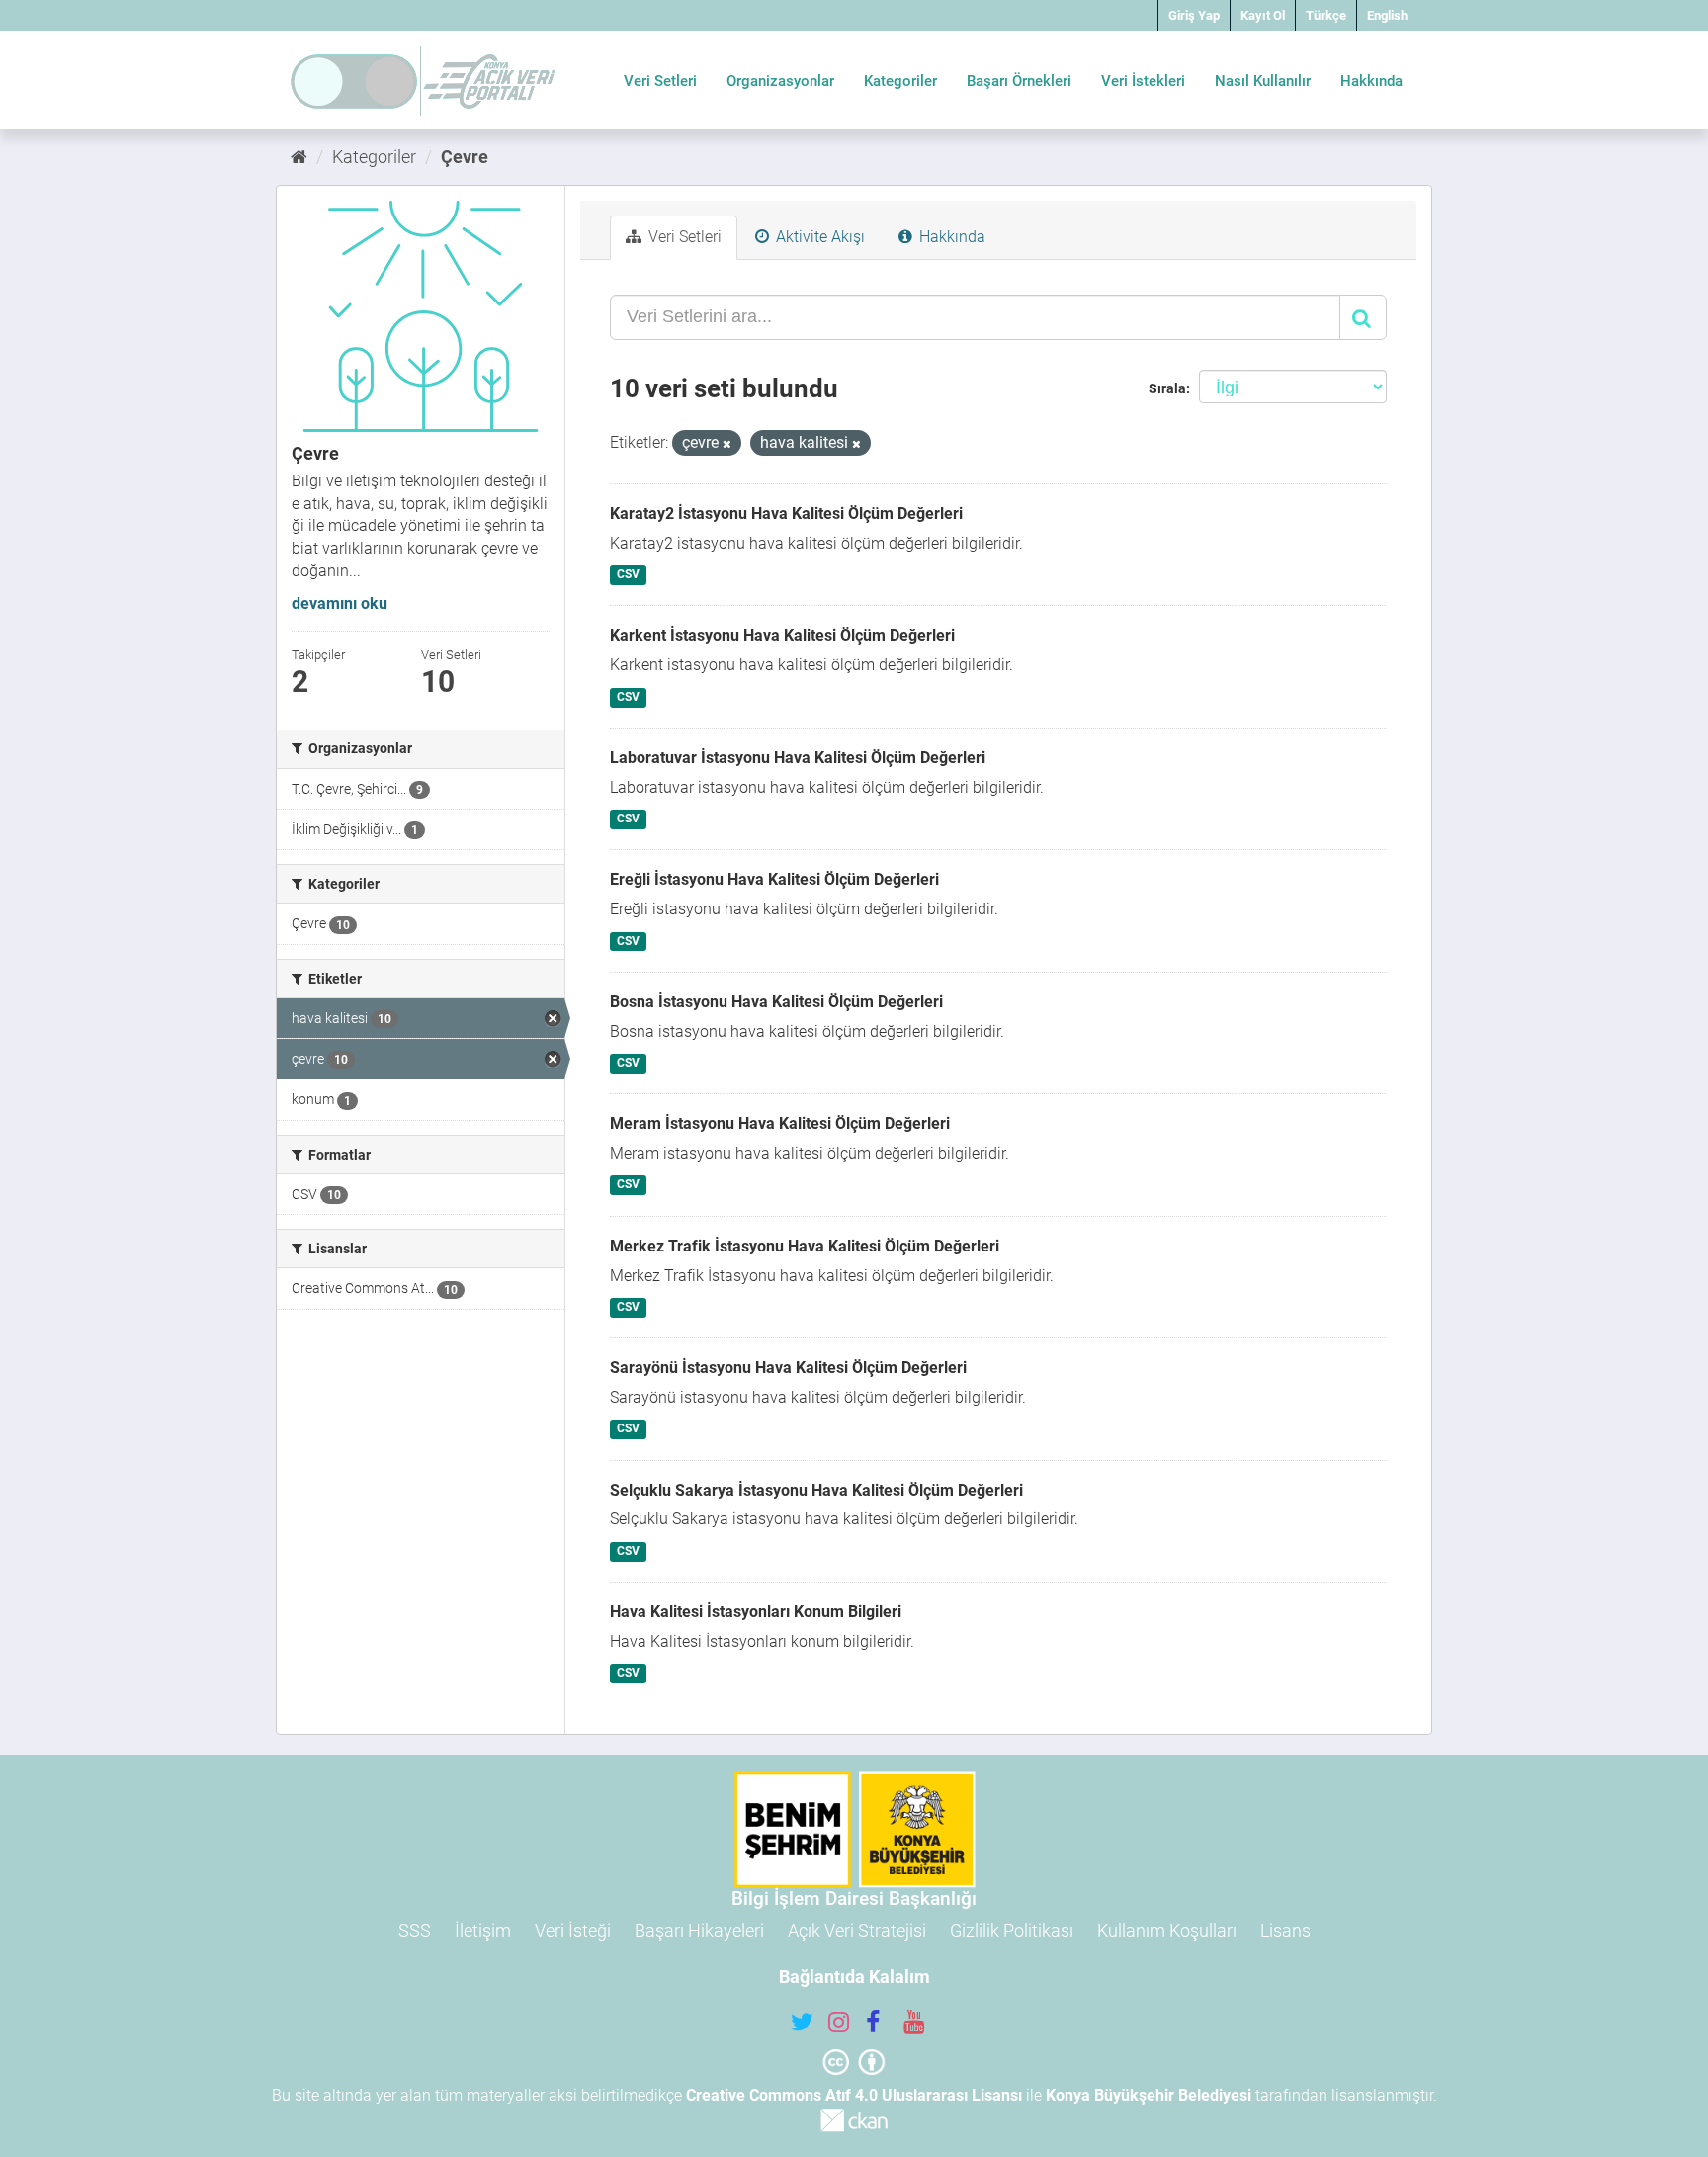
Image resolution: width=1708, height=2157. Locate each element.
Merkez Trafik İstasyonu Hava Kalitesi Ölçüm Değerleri (805, 1246)
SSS (415, 1930)
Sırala (1167, 388)
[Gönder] (1363, 317)
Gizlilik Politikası (1012, 1930)
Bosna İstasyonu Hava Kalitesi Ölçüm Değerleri (776, 1002)
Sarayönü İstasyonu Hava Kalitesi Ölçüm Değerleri (788, 1368)
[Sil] (727, 444)
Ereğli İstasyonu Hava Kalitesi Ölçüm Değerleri (774, 879)
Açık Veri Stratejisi (857, 1930)
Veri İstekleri (1143, 81)
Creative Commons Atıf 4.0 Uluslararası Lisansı (854, 2095)
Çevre (465, 157)
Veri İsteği (573, 1930)
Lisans (1285, 1930)
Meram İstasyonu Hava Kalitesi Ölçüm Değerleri (780, 1123)
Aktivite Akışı (818, 237)
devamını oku (340, 604)
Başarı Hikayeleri (699, 1930)
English (1387, 15)
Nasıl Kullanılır (1263, 81)
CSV (628, 574)
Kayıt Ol (1263, 15)
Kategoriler (900, 81)
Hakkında (1371, 81)
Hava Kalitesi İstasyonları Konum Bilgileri (756, 1612)
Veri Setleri (660, 81)
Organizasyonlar (780, 81)
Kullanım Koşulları (1167, 1930)
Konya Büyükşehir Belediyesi (1149, 2095)
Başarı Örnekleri (1019, 81)
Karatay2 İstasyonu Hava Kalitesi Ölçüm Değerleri (786, 514)
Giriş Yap (1194, 15)
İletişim (483, 1930)
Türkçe (1326, 15)
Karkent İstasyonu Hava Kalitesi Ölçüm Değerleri (782, 635)
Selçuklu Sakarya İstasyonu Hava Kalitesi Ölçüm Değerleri (816, 1490)
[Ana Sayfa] (299, 157)
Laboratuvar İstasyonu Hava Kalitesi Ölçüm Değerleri (798, 758)
